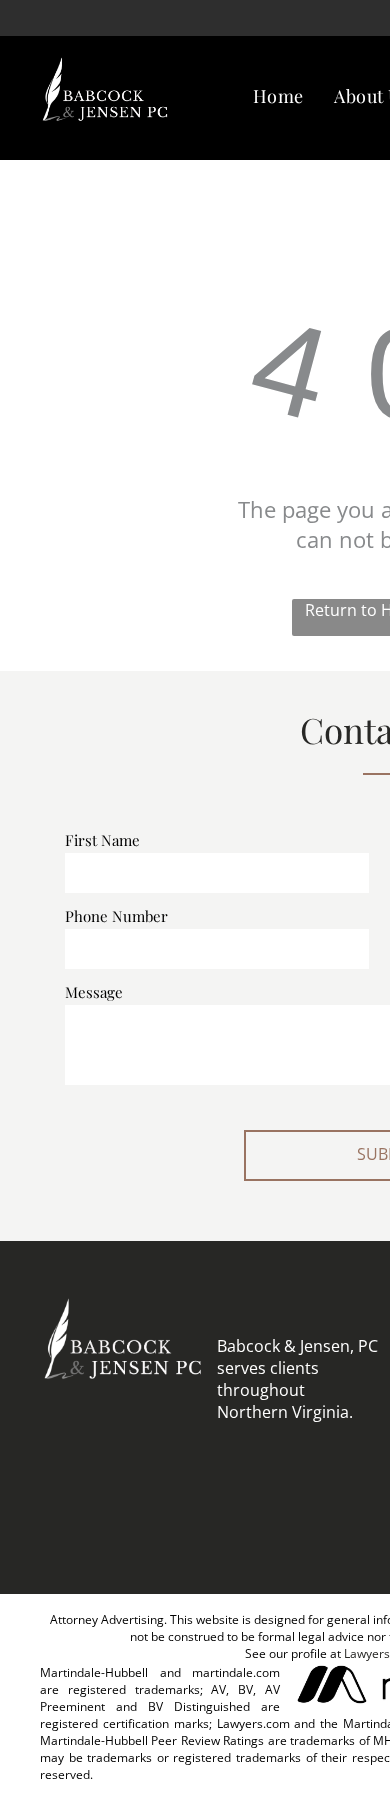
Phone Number (116, 916)
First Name (102, 840)
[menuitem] (278, 95)
